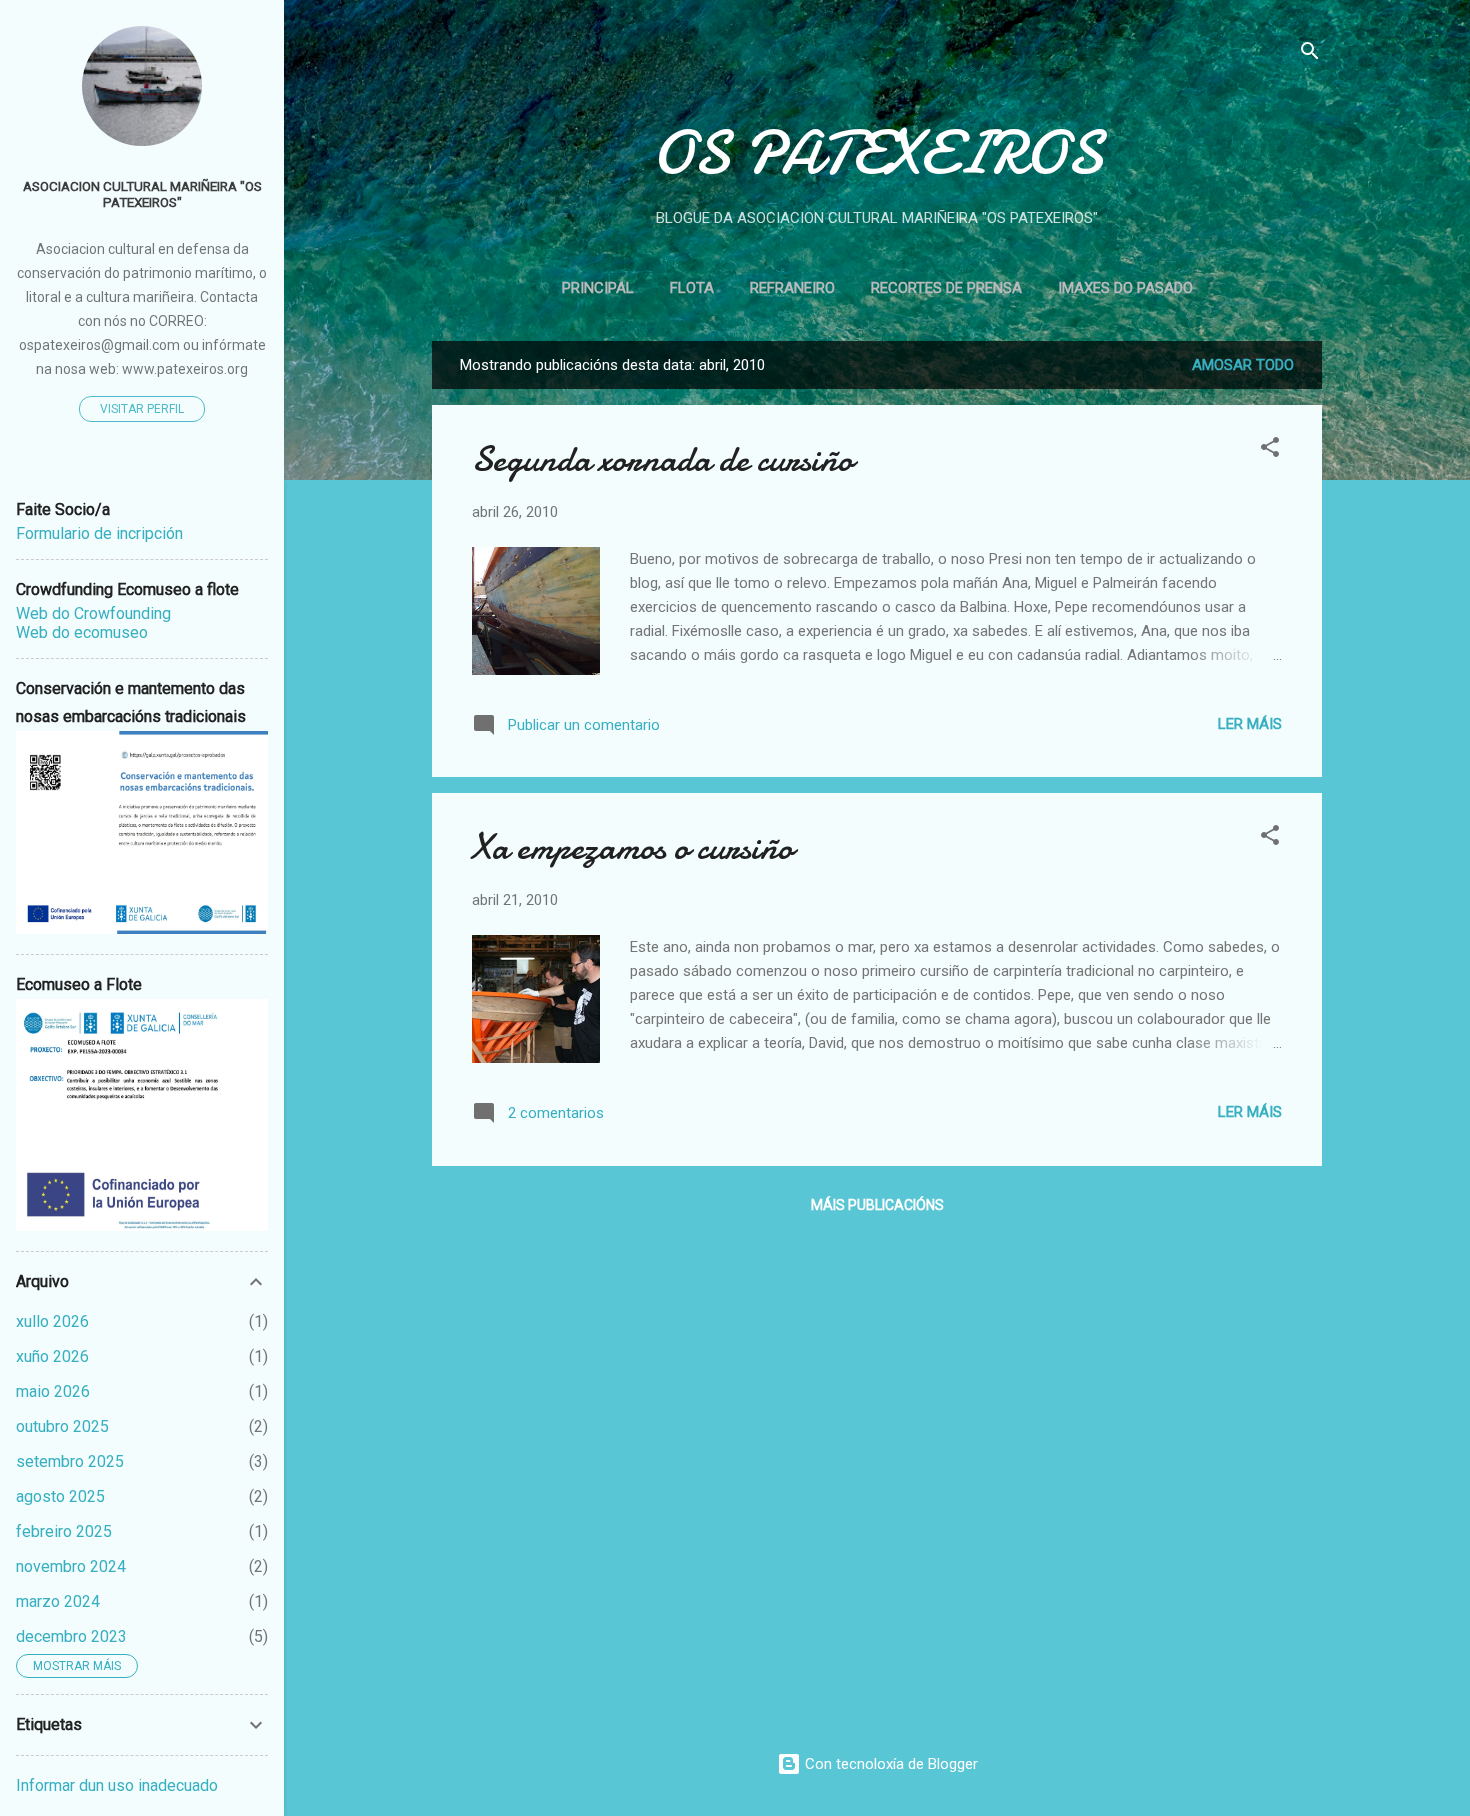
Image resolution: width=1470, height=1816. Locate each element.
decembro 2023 (71, 1636)
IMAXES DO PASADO (1125, 288)
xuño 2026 (52, 1356)
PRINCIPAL (598, 288)
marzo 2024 (58, 1601)
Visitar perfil (142, 409)
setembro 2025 (70, 1461)
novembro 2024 (71, 1566)
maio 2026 (53, 1391)
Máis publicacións (877, 1205)
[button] (1270, 450)
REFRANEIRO (792, 288)
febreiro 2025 (64, 1531)
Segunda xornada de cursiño (662, 459)
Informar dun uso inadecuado (117, 1785)
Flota (692, 288)
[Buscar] (1310, 54)
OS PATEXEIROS (877, 153)
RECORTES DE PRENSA (946, 288)
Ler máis (1250, 724)
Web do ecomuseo (82, 632)
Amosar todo (1243, 365)
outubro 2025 (62, 1426)
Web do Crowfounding (93, 613)
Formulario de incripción (99, 533)
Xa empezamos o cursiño (632, 847)
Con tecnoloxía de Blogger (889, 1764)
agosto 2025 (60, 1496)
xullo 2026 (52, 1321)
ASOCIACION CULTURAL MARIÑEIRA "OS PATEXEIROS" (142, 194)
